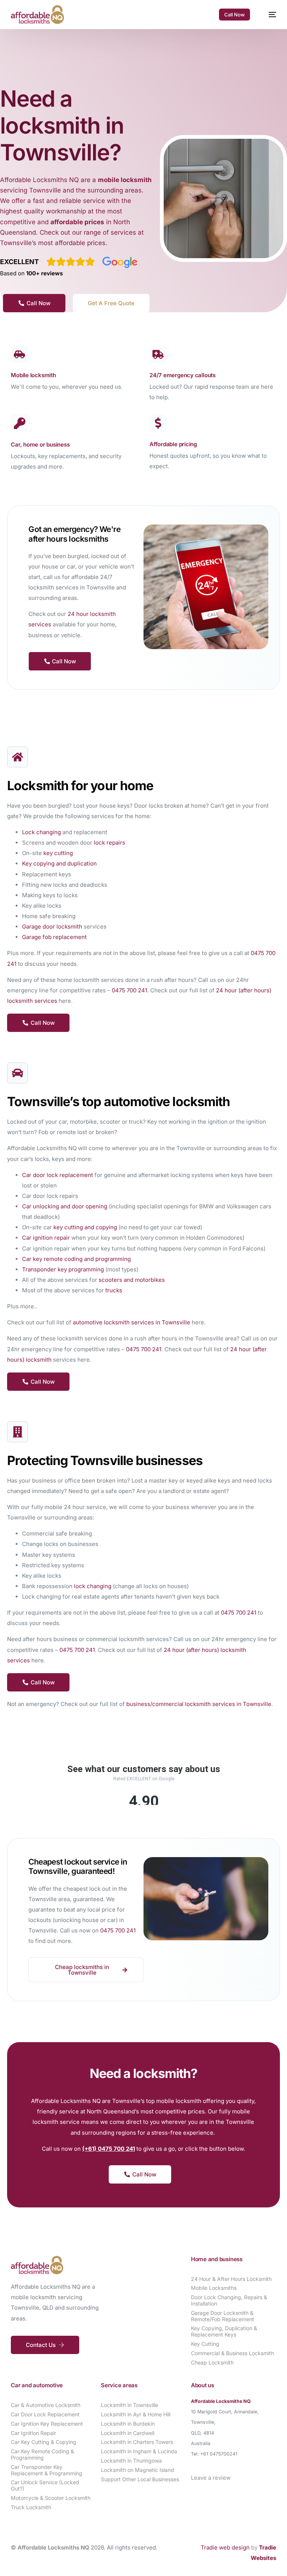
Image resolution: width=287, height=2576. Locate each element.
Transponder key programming (63, 1269)
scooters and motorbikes (132, 1280)
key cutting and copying (85, 1227)
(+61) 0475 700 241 (109, 2149)
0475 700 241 (129, 990)
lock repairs (109, 843)
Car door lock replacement (58, 1175)
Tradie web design (225, 2547)
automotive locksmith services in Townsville (132, 1322)
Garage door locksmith (52, 927)
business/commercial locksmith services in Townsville (199, 1704)
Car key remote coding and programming (76, 1259)
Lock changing (41, 832)
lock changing (93, 1586)
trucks (114, 1290)
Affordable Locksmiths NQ (53, 2547)
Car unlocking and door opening (65, 1206)
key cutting (58, 853)
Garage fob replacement (54, 937)
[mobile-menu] (269, 15)
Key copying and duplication (59, 863)
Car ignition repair (46, 1238)
